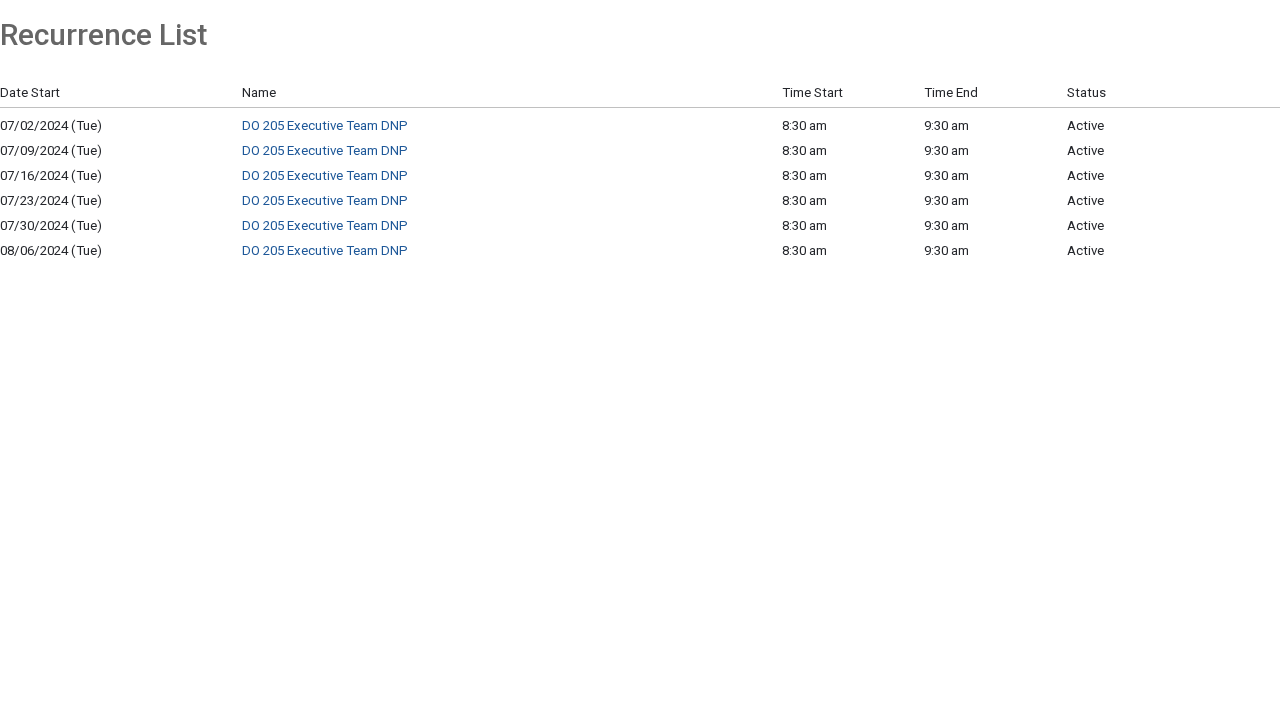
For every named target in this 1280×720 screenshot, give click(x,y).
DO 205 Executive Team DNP (325, 125)
